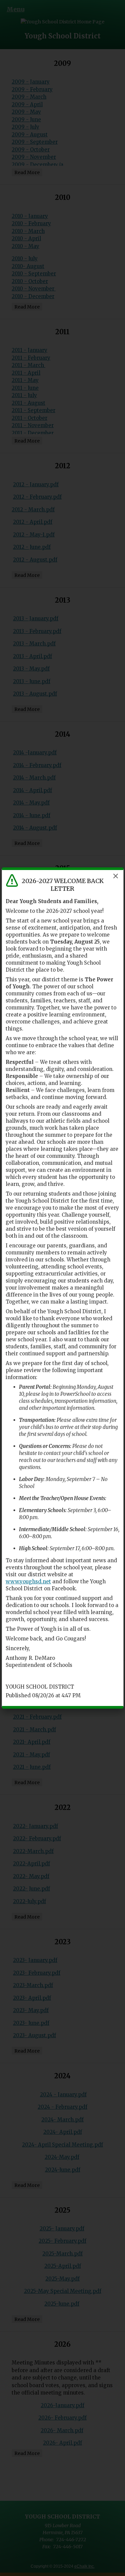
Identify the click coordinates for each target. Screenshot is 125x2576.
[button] (116, 876)
